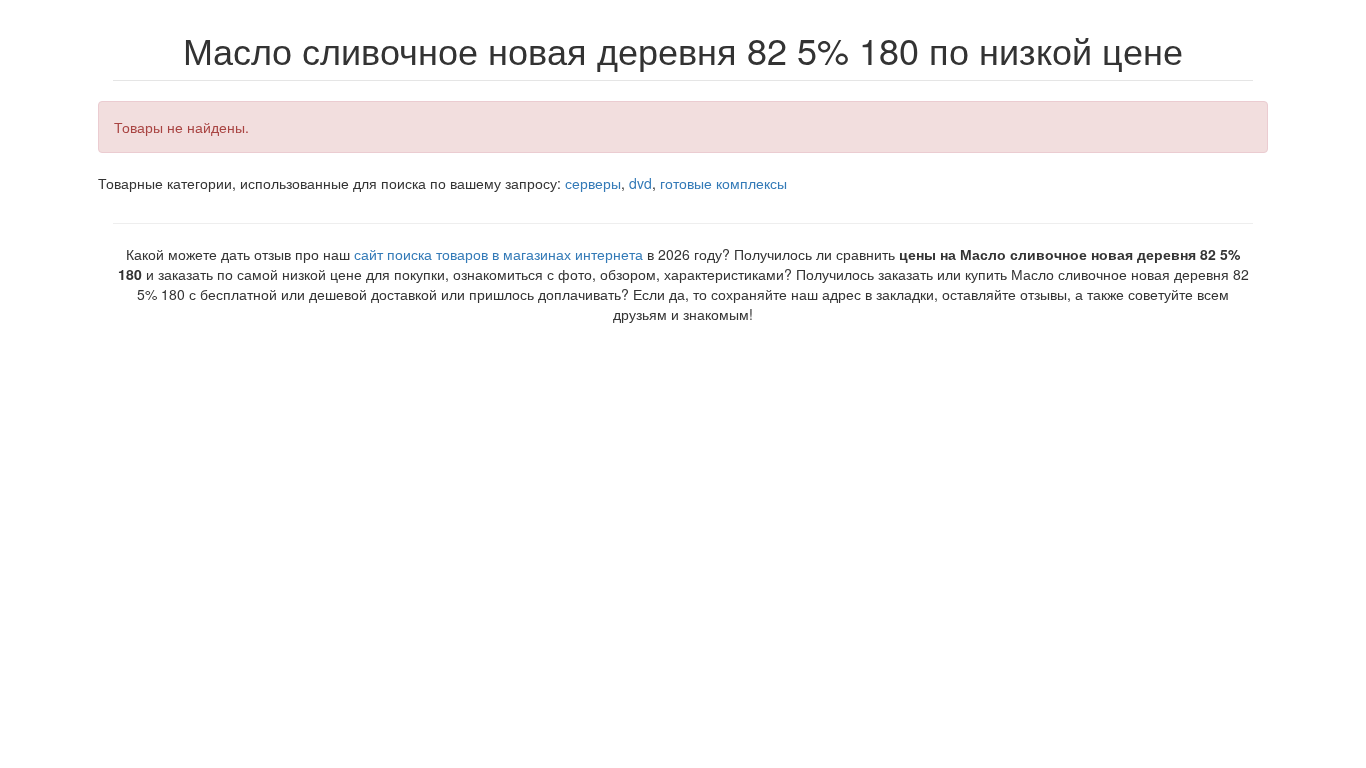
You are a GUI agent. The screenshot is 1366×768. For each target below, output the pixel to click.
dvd (640, 183)
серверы (593, 183)
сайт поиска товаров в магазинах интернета (498, 254)
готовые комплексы (723, 183)
